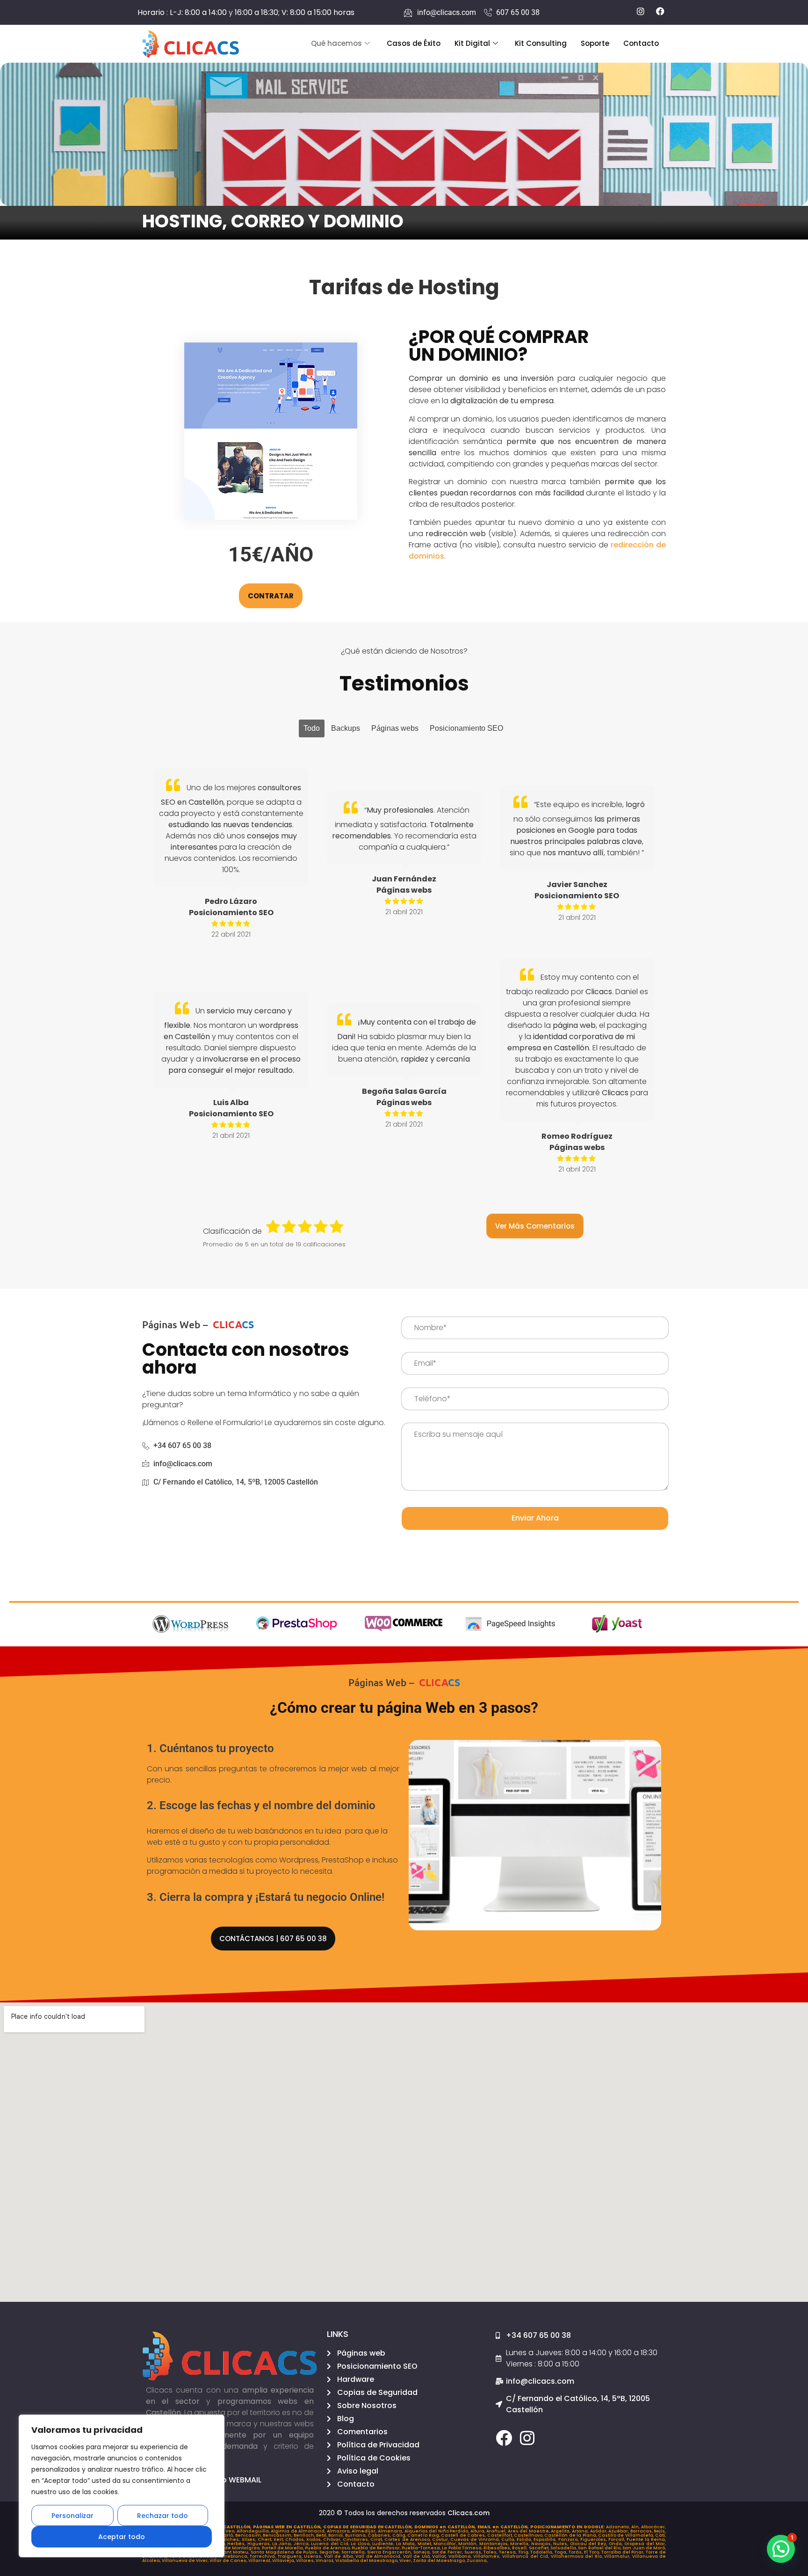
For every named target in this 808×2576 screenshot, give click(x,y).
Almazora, (339, 2531)
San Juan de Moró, (644, 2548)
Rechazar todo (162, 2516)
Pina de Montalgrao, (238, 2548)
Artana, (581, 2531)
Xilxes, (250, 2540)
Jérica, (302, 2544)
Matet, (426, 2544)
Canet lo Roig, (424, 2535)
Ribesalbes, (498, 2548)
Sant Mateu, (236, 2552)
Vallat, (440, 2556)
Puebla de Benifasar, (377, 2548)
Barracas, (642, 2531)
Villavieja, (284, 2561)
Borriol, (336, 2535)
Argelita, (561, 2531)
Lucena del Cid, (331, 2544)
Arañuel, (497, 2531)
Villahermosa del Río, (578, 2556)
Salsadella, (564, 2548)
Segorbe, (330, 2552)
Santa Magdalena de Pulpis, (285, 2552)
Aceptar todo (122, 2537)
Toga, (562, 2552)
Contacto (641, 43)
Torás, (576, 2552)
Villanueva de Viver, (186, 2561)
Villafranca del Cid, (527, 2556)
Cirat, (377, 2540)
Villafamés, (488, 2556)
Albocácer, (653, 2527)
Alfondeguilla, (254, 2531)
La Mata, (407, 2544)
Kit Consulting (541, 43)
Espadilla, (546, 2540)
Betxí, (322, 2535)
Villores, (306, 2561)
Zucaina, (477, 2561)
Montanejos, (495, 2544)
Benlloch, (305, 2535)
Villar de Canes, (229, 2561)
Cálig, (400, 2535)
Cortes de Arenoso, (408, 2540)
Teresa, (509, 2552)
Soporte (595, 43)
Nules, (561, 2544)
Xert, (279, 2540)
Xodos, (315, 2540)
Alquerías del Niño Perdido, (437, 2531)
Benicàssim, (278, 2535)
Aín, (636, 2527)
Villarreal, (260, 2561)
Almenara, (391, 2531)
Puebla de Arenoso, (328, 2548)
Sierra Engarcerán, (390, 2552)
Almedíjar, (365, 2531)
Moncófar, (446, 2544)
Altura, (479, 2531)
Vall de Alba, (340, 2556)
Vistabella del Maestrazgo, (367, 2561)
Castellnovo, (529, 2535)
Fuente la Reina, (646, 2540)
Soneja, (423, 2552)
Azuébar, (619, 2531)
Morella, (520, 2544)
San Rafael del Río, (600, 2548)
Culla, (509, 2540)
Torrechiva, (264, 2556)
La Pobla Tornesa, (463, 2548)
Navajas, (542, 2544)
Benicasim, (249, 2535)
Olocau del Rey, (589, 2544)
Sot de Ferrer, (448, 2552)
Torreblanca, (234, 2556)
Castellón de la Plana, (571, 2535)
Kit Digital (472, 43)
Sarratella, (354, 2552)
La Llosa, (361, 2544)
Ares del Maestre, (530, 2531)
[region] (122, 2486)
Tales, (491, 2552)
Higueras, (260, 2544)
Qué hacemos (336, 43)
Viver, (406, 2561)
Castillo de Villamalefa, (627, 2535)
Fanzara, (569, 2540)
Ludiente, (384, 2544)
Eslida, (525, 2540)
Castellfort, (501, 2535)
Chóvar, (333, 2540)
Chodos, (296, 2540)
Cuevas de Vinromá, (476, 2540)
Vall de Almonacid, (379, 2556)
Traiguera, (291, 2556)
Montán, (469, 2544)
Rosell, (520, 2548)
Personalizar (72, 2516)
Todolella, (542, 2552)
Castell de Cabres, (464, 2535)
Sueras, (474, 2552)
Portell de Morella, (284, 2548)
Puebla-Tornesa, (422, 2548)
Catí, (660, 2535)
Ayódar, (599, 2531)
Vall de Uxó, (418, 2556)
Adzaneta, (619, 2527)
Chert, (266, 2540)
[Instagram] (527, 2438)
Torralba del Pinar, (624, 2552)
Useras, (314, 2556)
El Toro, (593, 2552)
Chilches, (229, 2540)
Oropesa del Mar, (645, 2544)
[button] (781, 2549)
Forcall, (617, 2540)
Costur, (441, 2540)
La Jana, (283, 2544)
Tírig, (524, 2552)
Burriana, (356, 2535)
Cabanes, (380, 2535)
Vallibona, (461, 2556)
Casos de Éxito (414, 43)
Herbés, (237, 2544)
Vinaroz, (325, 2561)
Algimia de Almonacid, (299, 2531)
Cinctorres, (357, 2540)
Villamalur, (618, 2556)
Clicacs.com (469, 2513)
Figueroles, (594, 2540)
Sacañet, (540, 2548)
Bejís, (660, 2531)
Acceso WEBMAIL (230, 2480)
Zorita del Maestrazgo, (440, 2561)
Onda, (617, 2544)
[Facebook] (504, 2438)
